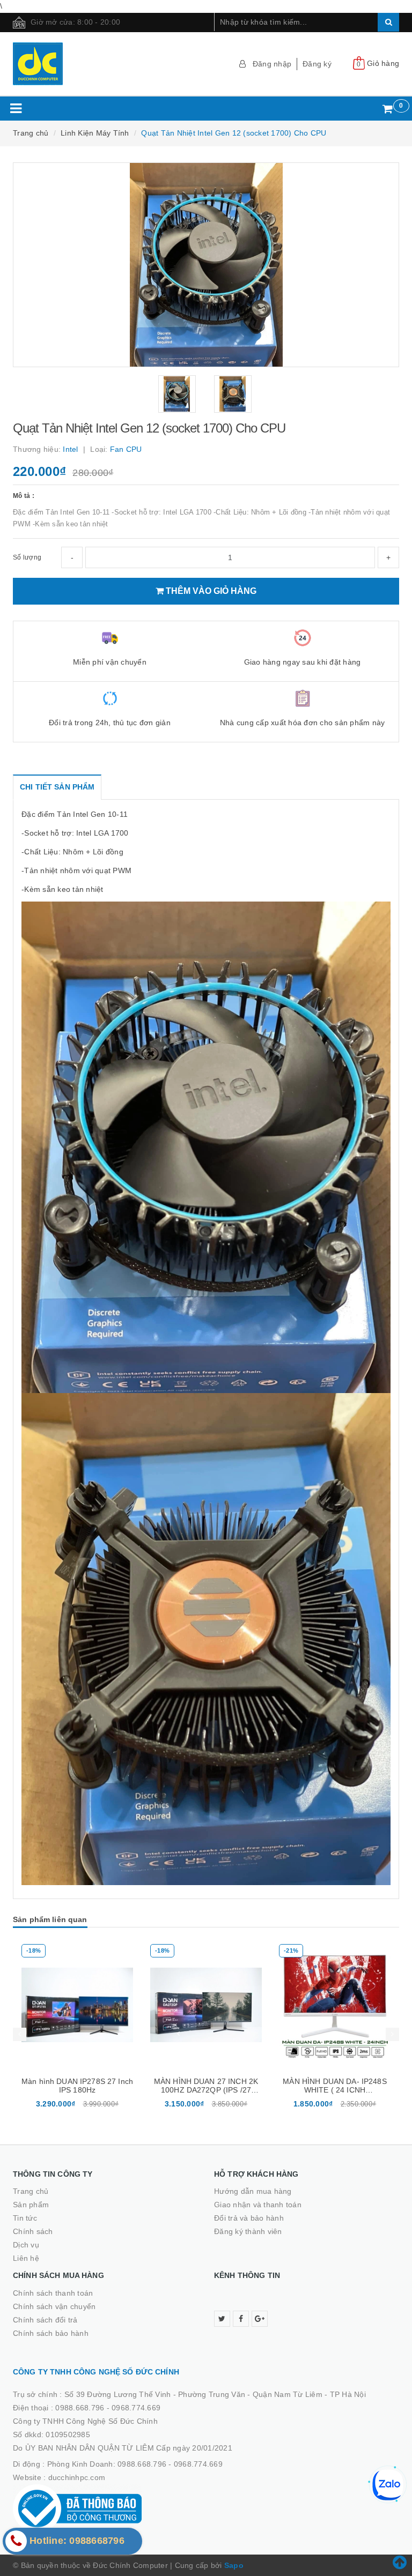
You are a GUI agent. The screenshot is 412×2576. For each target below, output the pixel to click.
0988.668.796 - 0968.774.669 (108, 2408)
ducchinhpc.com (77, 2477)
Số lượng (27, 557)
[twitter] (222, 2319)
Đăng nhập (272, 64)
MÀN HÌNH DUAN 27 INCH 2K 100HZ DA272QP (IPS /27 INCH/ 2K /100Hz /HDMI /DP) (99, 2090)
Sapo (234, 2565)
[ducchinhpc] (105, 64)
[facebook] (241, 2319)
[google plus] (260, 2319)
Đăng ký (317, 64)
